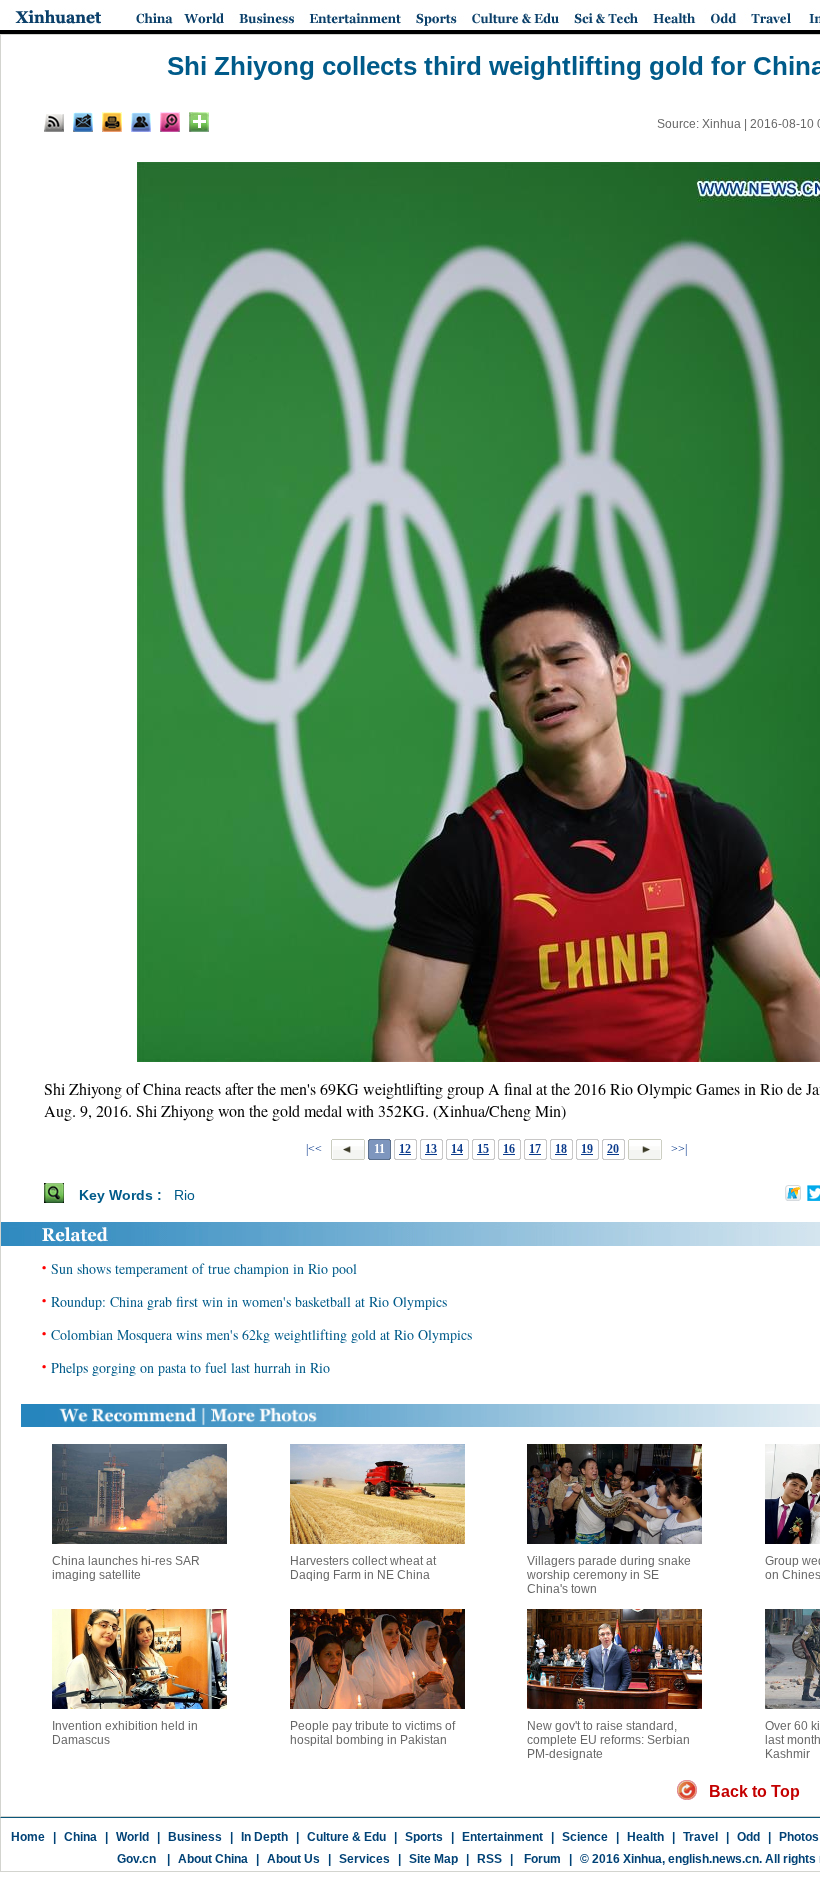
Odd (748, 1837)
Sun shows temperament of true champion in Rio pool (204, 1268)
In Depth (264, 1837)
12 (405, 1149)
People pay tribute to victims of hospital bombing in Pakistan (372, 1733)
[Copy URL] (141, 122)
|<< (314, 1149)
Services (364, 1859)
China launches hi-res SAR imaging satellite (126, 1568)
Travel (700, 1837)
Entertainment (502, 1837)
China (80, 1837)
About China (213, 1859)
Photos (799, 1837)
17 (535, 1149)
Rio (184, 1195)
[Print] (112, 122)
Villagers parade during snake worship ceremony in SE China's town (609, 1575)
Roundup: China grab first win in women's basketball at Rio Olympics (249, 1301)
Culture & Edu (346, 1837)
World (132, 1837)
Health (645, 1837)
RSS (489, 1859)
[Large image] (170, 122)
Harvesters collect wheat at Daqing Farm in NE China (363, 1568)
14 (457, 1149)
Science (585, 1837)
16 (509, 1149)
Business (195, 1837)
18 (561, 1149)
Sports (424, 1837)
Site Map (433, 1859)
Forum (541, 1859)
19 (587, 1149)
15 (483, 1149)
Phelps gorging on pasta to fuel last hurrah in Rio (190, 1367)
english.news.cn (713, 1859)
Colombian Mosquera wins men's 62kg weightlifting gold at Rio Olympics (261, 1334)
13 (431, 1149)
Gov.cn (136, 1859)
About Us (293, 1859)
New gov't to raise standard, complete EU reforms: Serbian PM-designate (608, 1740)
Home (28, 1837)
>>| (677, 1149)
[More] (199, 122)
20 (613, 1149)
